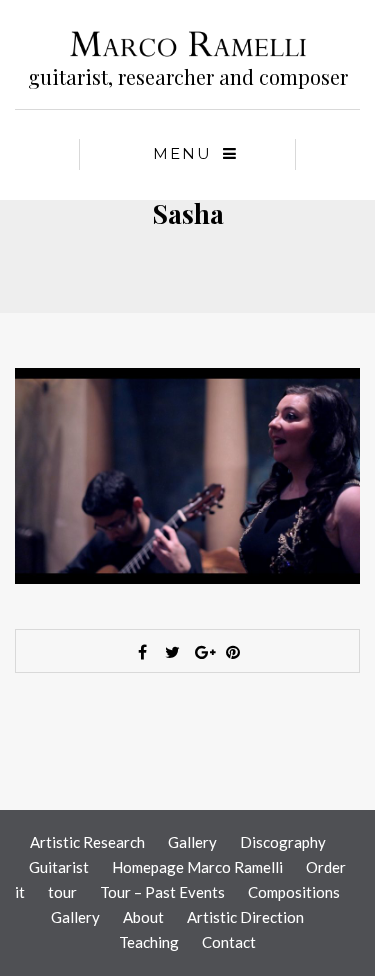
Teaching (149, 942)
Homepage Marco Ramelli (197, 867)
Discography (283, 842)
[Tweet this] (173, 652)
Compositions (294, 892)
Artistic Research (87, 842)
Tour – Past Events (162, 892)
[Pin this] (233, 652)
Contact (229, 942)
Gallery (192, 842)
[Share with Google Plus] (203, 652)
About (143, 917)
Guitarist (59, 867)
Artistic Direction (245, 917)
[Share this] (143, 652)
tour (62, 892)
